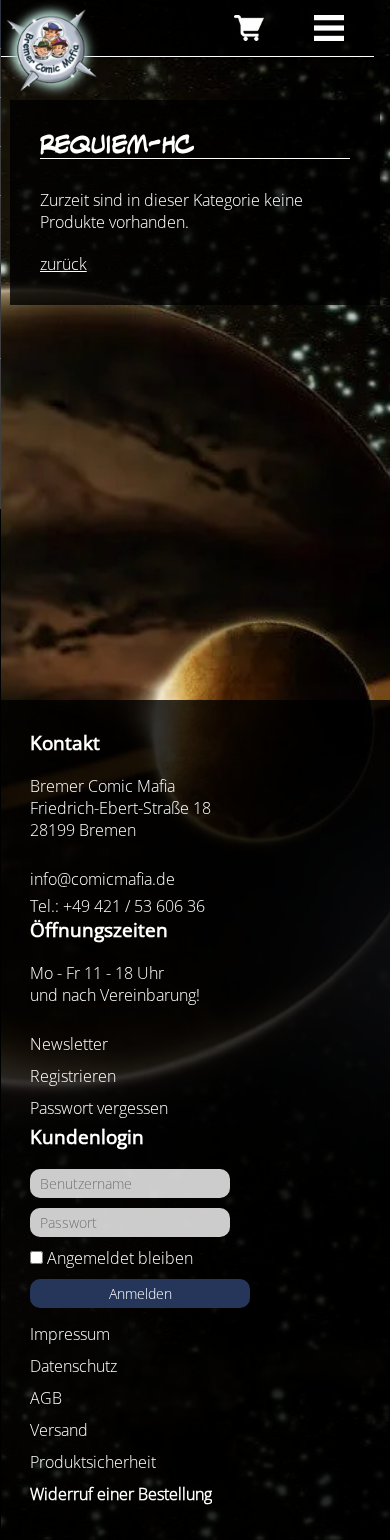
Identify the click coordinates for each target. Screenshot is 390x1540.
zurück (63, 264)
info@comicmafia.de (102, 879)
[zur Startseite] (50, 51)
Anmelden (140, 1293)
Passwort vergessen (99, 1108)
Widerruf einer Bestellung (121, 1494)
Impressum (70, 1334)
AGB (46, 1398)
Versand (59, 1430)
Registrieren (73, 1076)
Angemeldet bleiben (120, 1258)
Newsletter (69, 1044)
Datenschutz (73, 1366)
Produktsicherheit (93, 1462)
